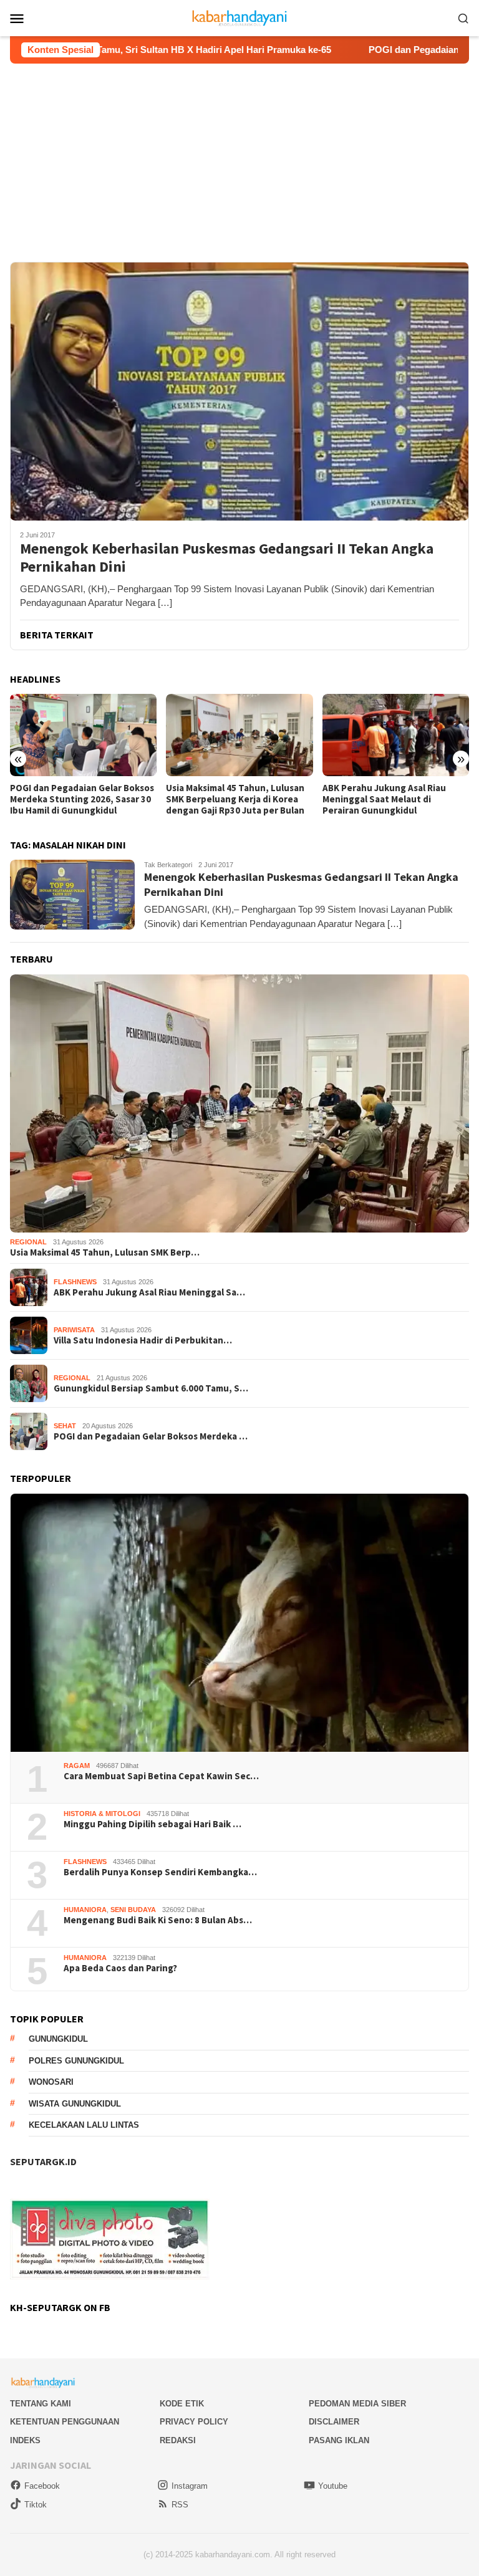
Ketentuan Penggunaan (65, 2422)
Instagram (190, 2486)
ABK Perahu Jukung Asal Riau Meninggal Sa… (149, 1292)
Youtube (333, 2486)
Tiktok (36, 2505)
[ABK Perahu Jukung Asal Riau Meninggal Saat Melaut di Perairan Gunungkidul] (239, 735)
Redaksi (178, 2440)
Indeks (25, 2440)
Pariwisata (74, 1330)
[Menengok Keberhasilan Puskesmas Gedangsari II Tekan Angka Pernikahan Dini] (239, 391)
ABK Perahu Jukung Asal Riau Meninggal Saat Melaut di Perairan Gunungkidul (228, 799)
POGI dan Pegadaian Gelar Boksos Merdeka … (151, 1436)
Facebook (42, 2486)
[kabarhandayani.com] (240, 17)
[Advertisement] (239, 157)
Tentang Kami (41, 2404)
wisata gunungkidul (75, 2104)
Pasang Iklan (339, 2440)
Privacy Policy (194, 2422)
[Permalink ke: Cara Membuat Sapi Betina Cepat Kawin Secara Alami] (239, 1623)
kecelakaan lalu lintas (84, 2125)
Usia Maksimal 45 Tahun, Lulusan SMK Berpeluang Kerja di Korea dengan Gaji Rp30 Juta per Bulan (79, 799)
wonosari (51, 2082)
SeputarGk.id (43, 2161)
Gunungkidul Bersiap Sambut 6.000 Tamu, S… (151, 1388)
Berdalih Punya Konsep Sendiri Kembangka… (160, 1872)
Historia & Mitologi (102, 1814)
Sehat (65, 1426)
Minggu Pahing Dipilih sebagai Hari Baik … (152, 1824)
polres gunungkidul (76, 2061)
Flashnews (75, 1282)
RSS (180, 2505)
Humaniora (85, 1910)
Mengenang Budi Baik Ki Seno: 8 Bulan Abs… (158, 1920)
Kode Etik (182, 2404)
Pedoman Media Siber (357, 2404)
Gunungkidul (58, 2039)
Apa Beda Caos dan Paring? (120, 1968)
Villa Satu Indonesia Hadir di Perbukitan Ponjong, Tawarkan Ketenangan (389, 799)
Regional (28, 1242)
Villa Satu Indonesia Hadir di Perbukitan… (143, 1340)
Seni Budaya (133, 1910)
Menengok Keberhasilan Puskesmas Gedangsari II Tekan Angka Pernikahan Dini (227, 558)
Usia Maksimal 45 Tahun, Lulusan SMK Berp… (105, 1252)
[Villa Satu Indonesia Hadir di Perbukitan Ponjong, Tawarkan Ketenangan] (396, 735)
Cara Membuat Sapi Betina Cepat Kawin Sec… (161, 1776)
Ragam (77, 1766)
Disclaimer (334, 2422)
